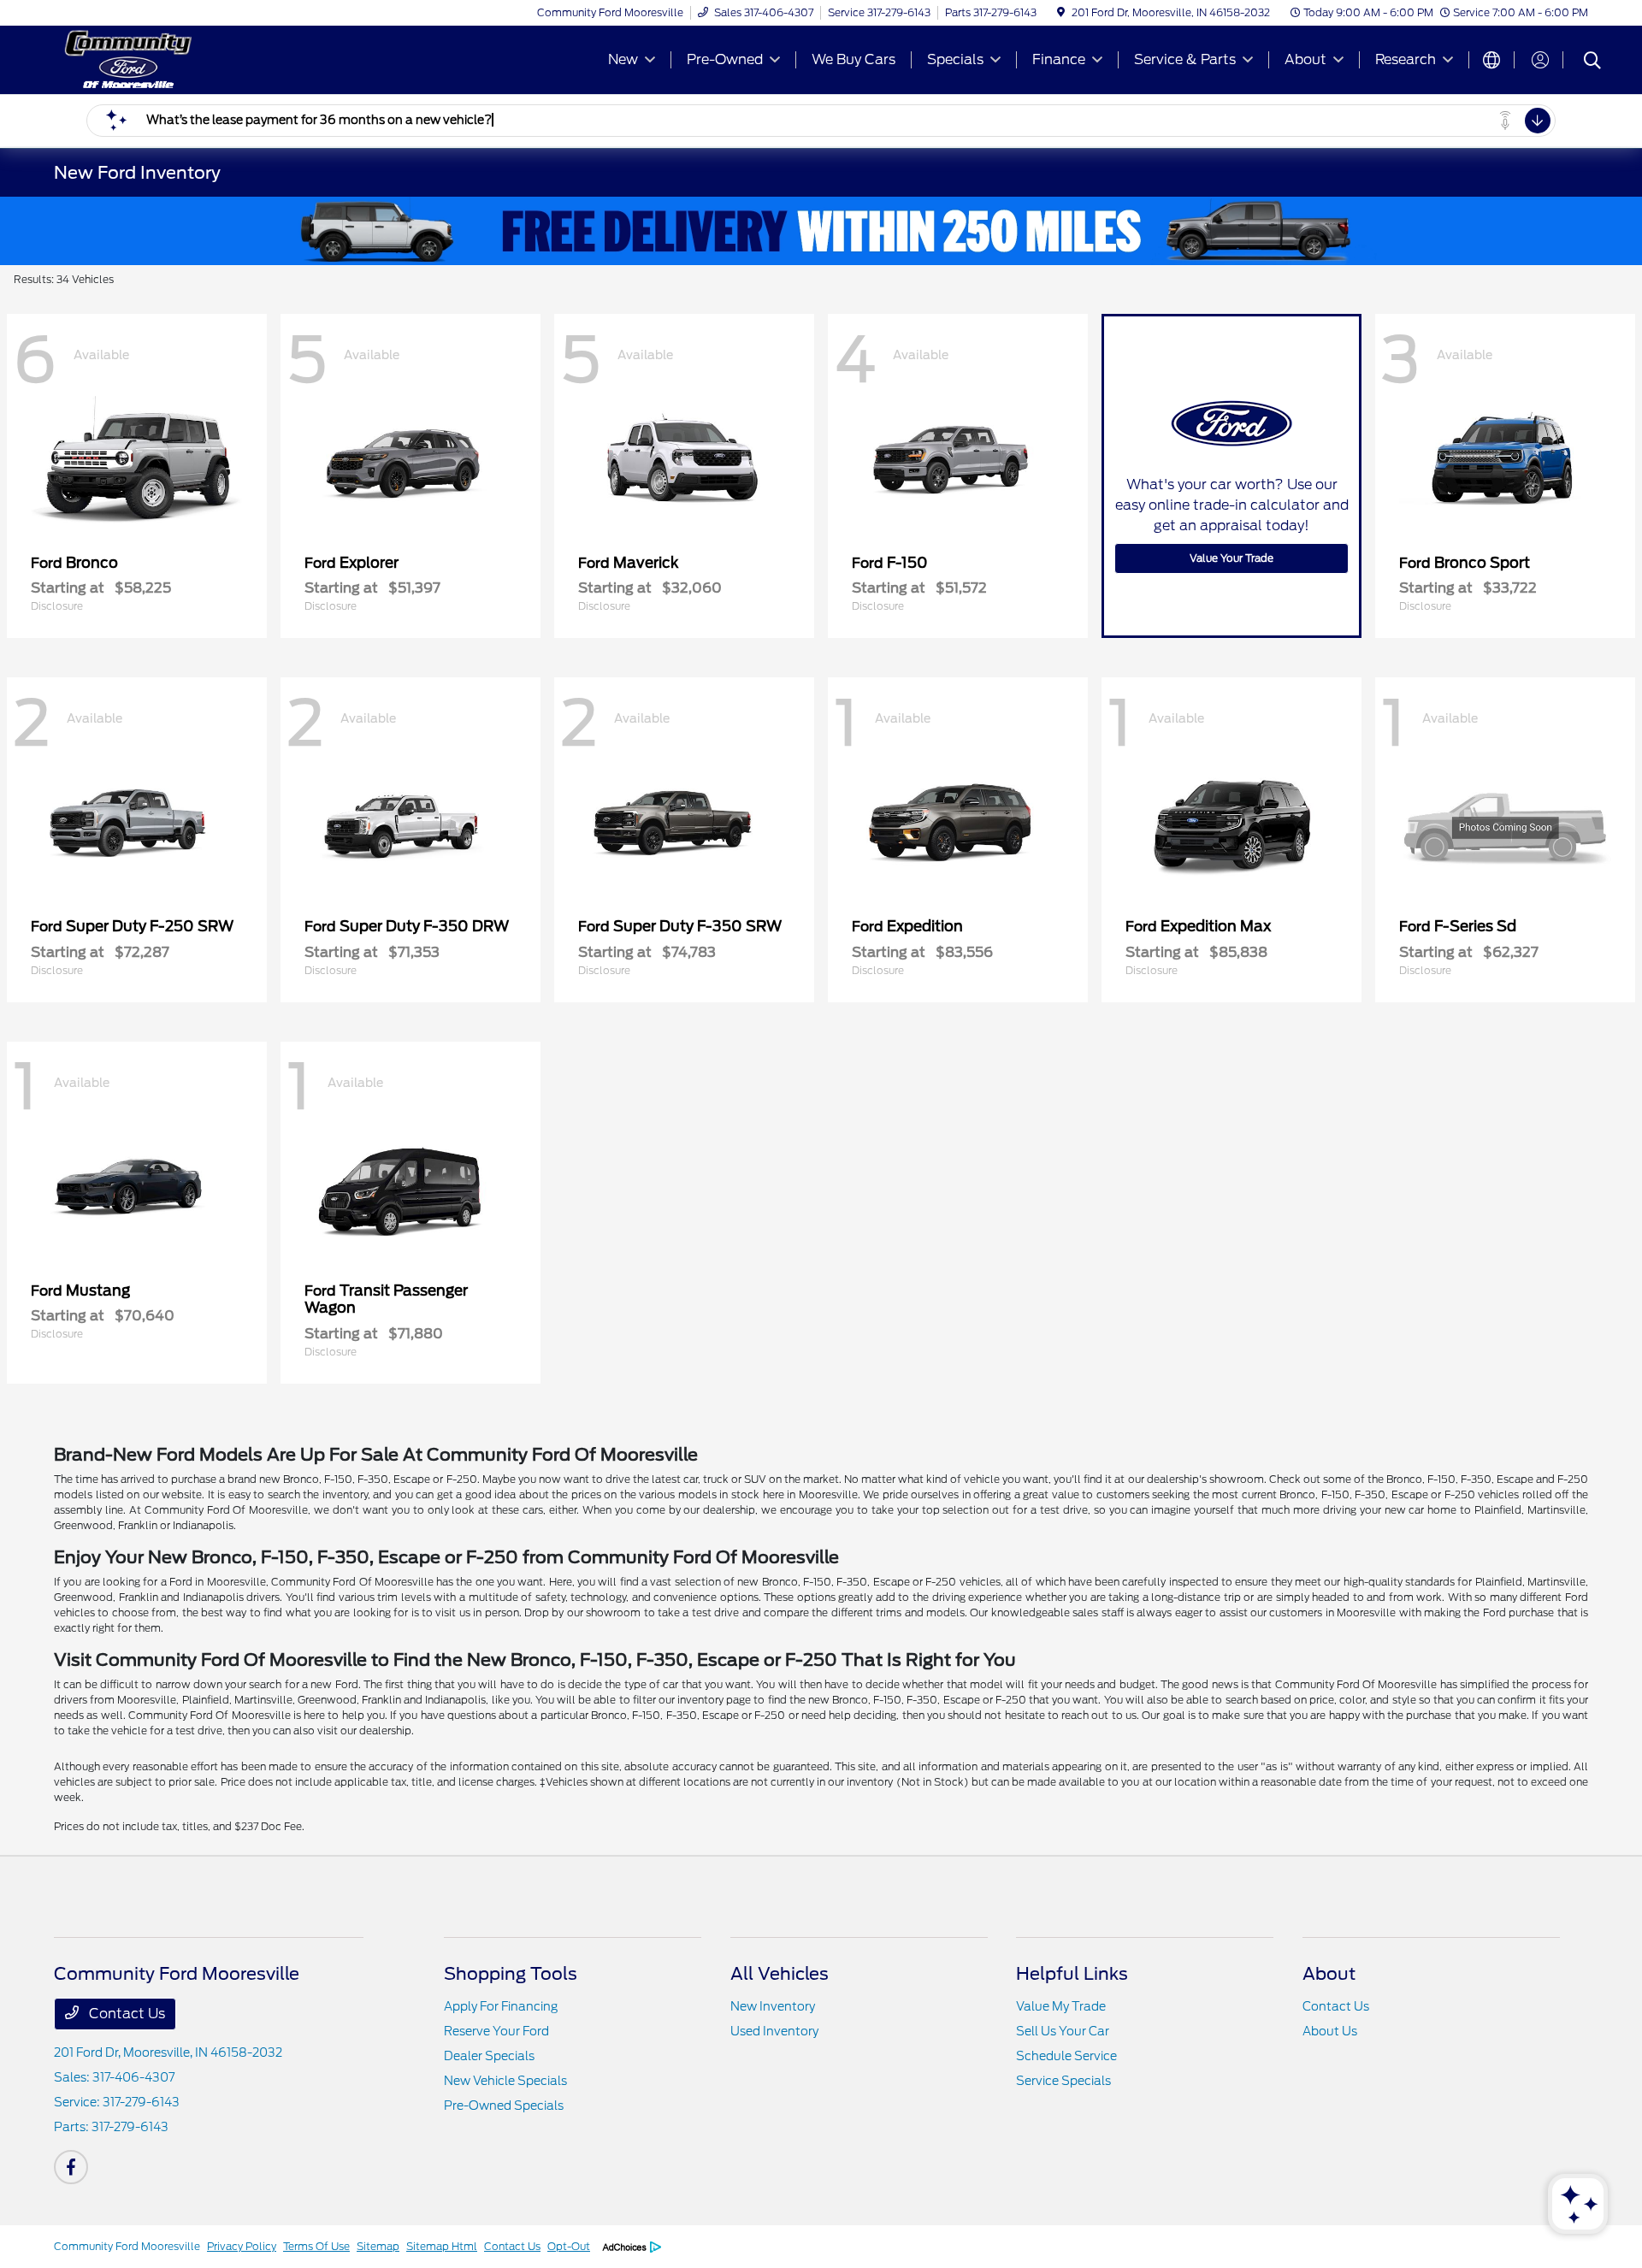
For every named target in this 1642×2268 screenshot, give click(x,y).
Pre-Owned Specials (504, 2106)
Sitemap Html (442, 2246)
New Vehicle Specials (505, 2081)
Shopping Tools (511, 1974)
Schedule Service (1066, 2056)
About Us (1330, 2031)
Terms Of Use (316, 2246)
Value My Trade (1061, 2006)
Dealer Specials (489, 2056)
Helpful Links (1072, 1974)
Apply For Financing (501, 2006)
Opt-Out (569, 2246)
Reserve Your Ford (496, 2031)
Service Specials (1063, 2081)
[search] (1592, 62)
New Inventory (773, 2006)
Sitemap (378, 2246)
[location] (1061, 12)
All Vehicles (780, 1974)
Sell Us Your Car (1063, 2031)
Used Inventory (774, 2031)
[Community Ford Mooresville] (201, 59)
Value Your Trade (1231, 558)
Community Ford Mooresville (127, 2246)
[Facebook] (71, 2167)
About (1329, 1974)
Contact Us (125, 2014)
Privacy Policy (242, 2246)
